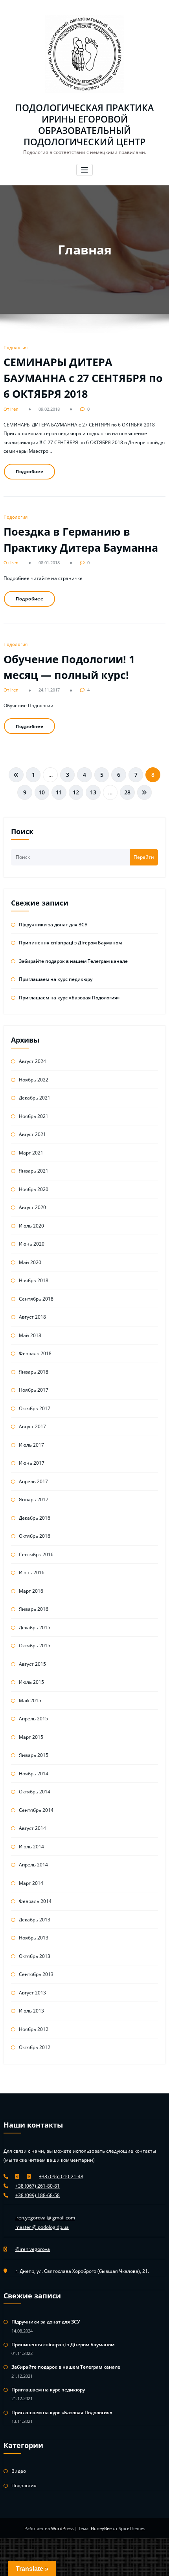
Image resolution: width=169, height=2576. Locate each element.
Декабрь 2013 (35, 1920)
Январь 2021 (34, 1171)
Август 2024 (32, 1061)
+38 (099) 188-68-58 (38, 2195)
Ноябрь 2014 (34, 1774)
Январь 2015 (34, 1755)
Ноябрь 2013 (34, 1938)
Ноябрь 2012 (34, 2029)
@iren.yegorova (33, 2249)
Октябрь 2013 (35, 1956)
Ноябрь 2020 (34, 1189)
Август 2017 (32, 1426)
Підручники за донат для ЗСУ (53, 925)
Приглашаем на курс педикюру (56, 979)
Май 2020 (30, 1262)
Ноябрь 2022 (34, 1080)
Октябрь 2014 (35, 1792)
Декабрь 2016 (35, 1518)
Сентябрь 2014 (36, 1810)
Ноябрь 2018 (34, 1280)
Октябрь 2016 (35, 1536)
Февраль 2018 (35, 1353)
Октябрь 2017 (35, 1408)
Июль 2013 (31, 2011)
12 (76, 792)
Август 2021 (32, 1134)
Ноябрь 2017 (34, 1390)
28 (127, 792)
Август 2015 (32, 1664)
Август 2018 (32, 1317)
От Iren (11, 409)
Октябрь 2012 (35, 2047)
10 (42, 792)
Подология (16, 347)
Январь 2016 (34, 1609)
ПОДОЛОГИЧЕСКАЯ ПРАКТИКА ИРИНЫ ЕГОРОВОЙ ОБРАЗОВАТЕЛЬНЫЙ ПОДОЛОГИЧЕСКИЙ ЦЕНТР (84, 125)
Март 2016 (31, 1591)
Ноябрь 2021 (34, 1116)
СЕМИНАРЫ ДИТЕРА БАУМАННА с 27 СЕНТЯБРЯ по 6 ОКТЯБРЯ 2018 (83, 378)
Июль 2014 (31, 1847)
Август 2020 (32, 1207)
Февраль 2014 (35, 1901)
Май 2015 (30, 1701)
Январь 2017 (34, 1499)
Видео (19, 2471)
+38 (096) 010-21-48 (61, 2176)
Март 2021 (31, 1153)
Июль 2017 (31, 1445)
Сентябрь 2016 (36, 1554)
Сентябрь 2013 (36, 1974)
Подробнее (30, 471)
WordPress (63, 2528)
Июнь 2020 (32, 1244)
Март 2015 (31, 1737)
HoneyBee (101, 2528)
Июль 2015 (31, 1682)
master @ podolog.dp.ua (42, 2227)
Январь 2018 (34, 1372)
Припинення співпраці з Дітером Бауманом (70, 943)
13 (93, 792)
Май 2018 (30, 1335)
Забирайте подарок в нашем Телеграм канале (73, 961)
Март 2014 (31, 1883)
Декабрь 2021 (35, 1098)
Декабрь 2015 (35, 1627)
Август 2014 (32, 1828)
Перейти (144, 857)
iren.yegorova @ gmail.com (45, 2218)
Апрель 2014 (33, 1865)
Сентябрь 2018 (36, 1299)
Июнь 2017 (32, 1463)
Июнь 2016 (32, 1572)
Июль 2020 (31, 1226)
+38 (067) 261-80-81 (38, 2186)
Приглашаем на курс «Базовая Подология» (69, 998)
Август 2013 (32, 1993)
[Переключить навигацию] (85, 170)
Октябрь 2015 (35, 1646)
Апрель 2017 (33, 1481)
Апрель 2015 (33, 1719)
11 (59, 792)
